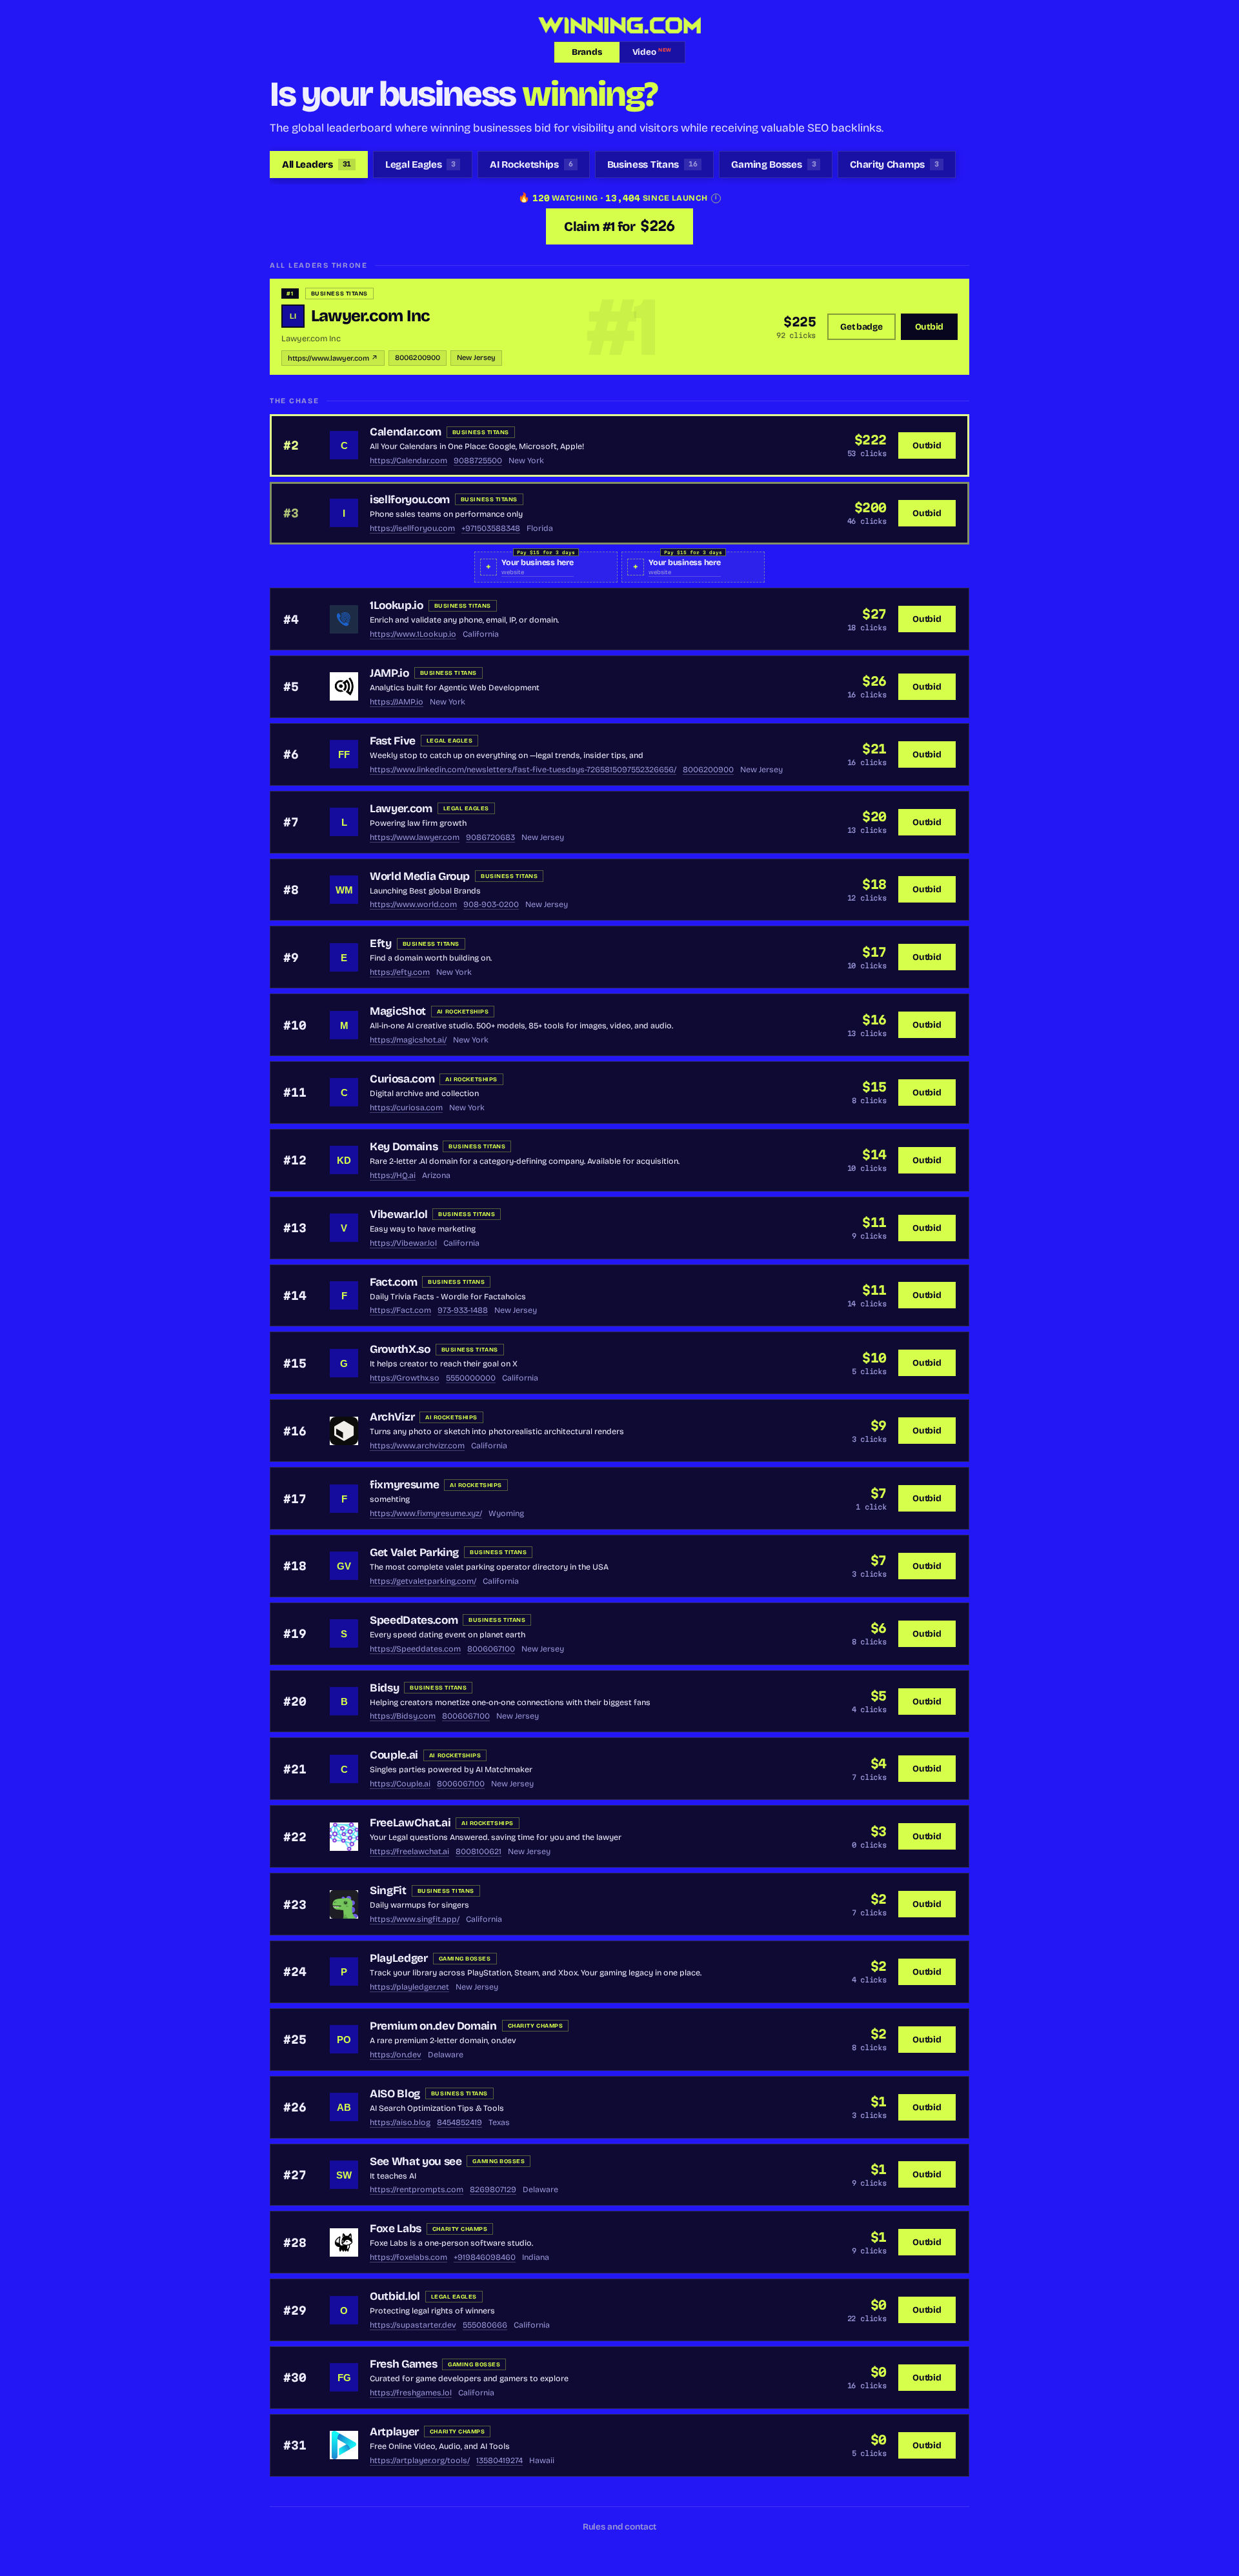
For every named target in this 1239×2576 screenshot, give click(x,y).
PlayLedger (399, 1958)
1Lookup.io (397, 605)
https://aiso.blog (400, 2122)
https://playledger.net (409, 1987)
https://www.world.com (413, 904)
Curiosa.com (402, 1079)
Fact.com (393, 1282)
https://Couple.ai (400, 1783)
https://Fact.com (400, 1310)
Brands (587, 52)
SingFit (388, 1891)
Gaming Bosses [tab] (773, 165)
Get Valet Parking (414, 1553)
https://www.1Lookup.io (413, 634)
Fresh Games (403, 2364)
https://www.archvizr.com (417, 1445)
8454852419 (459, 2122)
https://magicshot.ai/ (408, 1040)
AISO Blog (395, 2094)
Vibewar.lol (398, 1214)
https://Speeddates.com (415, 1649)
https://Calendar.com (408, 460)
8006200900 (418, 358)
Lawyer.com (401, 809)
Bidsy (384, 1688)
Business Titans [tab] (652, 165)
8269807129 (493, 2189)
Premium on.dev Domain (433, 2026)
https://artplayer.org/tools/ (420, 2460)
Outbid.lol (395, 2296)
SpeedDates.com (414, 1620)
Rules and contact (620, 2527)
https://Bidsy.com (403, 1716)
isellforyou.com (410, 500)
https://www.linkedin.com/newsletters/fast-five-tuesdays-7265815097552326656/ (523, 769)
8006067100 (491, 1649)
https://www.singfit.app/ (415, 1919)
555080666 (485, 2325)
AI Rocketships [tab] (531, 165)
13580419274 (499, 2460)
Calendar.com (406, 432)
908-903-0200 (491, 904)
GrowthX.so (400, 1349)
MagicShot (398, 1011)
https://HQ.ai (393, 1175)
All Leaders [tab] (317, 165)
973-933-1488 (463, 1310)
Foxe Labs (396, 2229)
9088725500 (478, 460)
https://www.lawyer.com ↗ (333, 358)
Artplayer (394, 2432)
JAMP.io (389, 673)
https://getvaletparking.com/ (423, 1581)
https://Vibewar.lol (403, 1243)
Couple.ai (394, 1755)
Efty (381, 944)
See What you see (416, 2162)
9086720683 (490, 837)
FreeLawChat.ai (410, 1823)
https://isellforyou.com (412, 528)
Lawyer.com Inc (370, 316)
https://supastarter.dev (413, 2325)
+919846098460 (485, 2257)
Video (652, 52)
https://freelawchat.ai (409, 1851)
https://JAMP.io (397, 702)
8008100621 (478, 1851)
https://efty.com (400, 972)
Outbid (929, 327)
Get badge (861, 327)
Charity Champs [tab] (894, 165)
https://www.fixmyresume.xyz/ (426, 1513)
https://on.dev (396, 2054)
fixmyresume (404, 1485)
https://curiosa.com (406, 1107)
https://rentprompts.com (417, 2189)
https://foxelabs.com (408, 2257)
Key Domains (404, 1147)
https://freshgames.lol (411, 2392)
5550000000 (471, 1378)
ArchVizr (392, 1417)
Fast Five (393, 741)
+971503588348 (491, 528)
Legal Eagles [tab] (420, 165)
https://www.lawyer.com (415, 837)
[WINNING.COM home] (619, 25)
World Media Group (420, 876)
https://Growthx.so (405, 1378)
